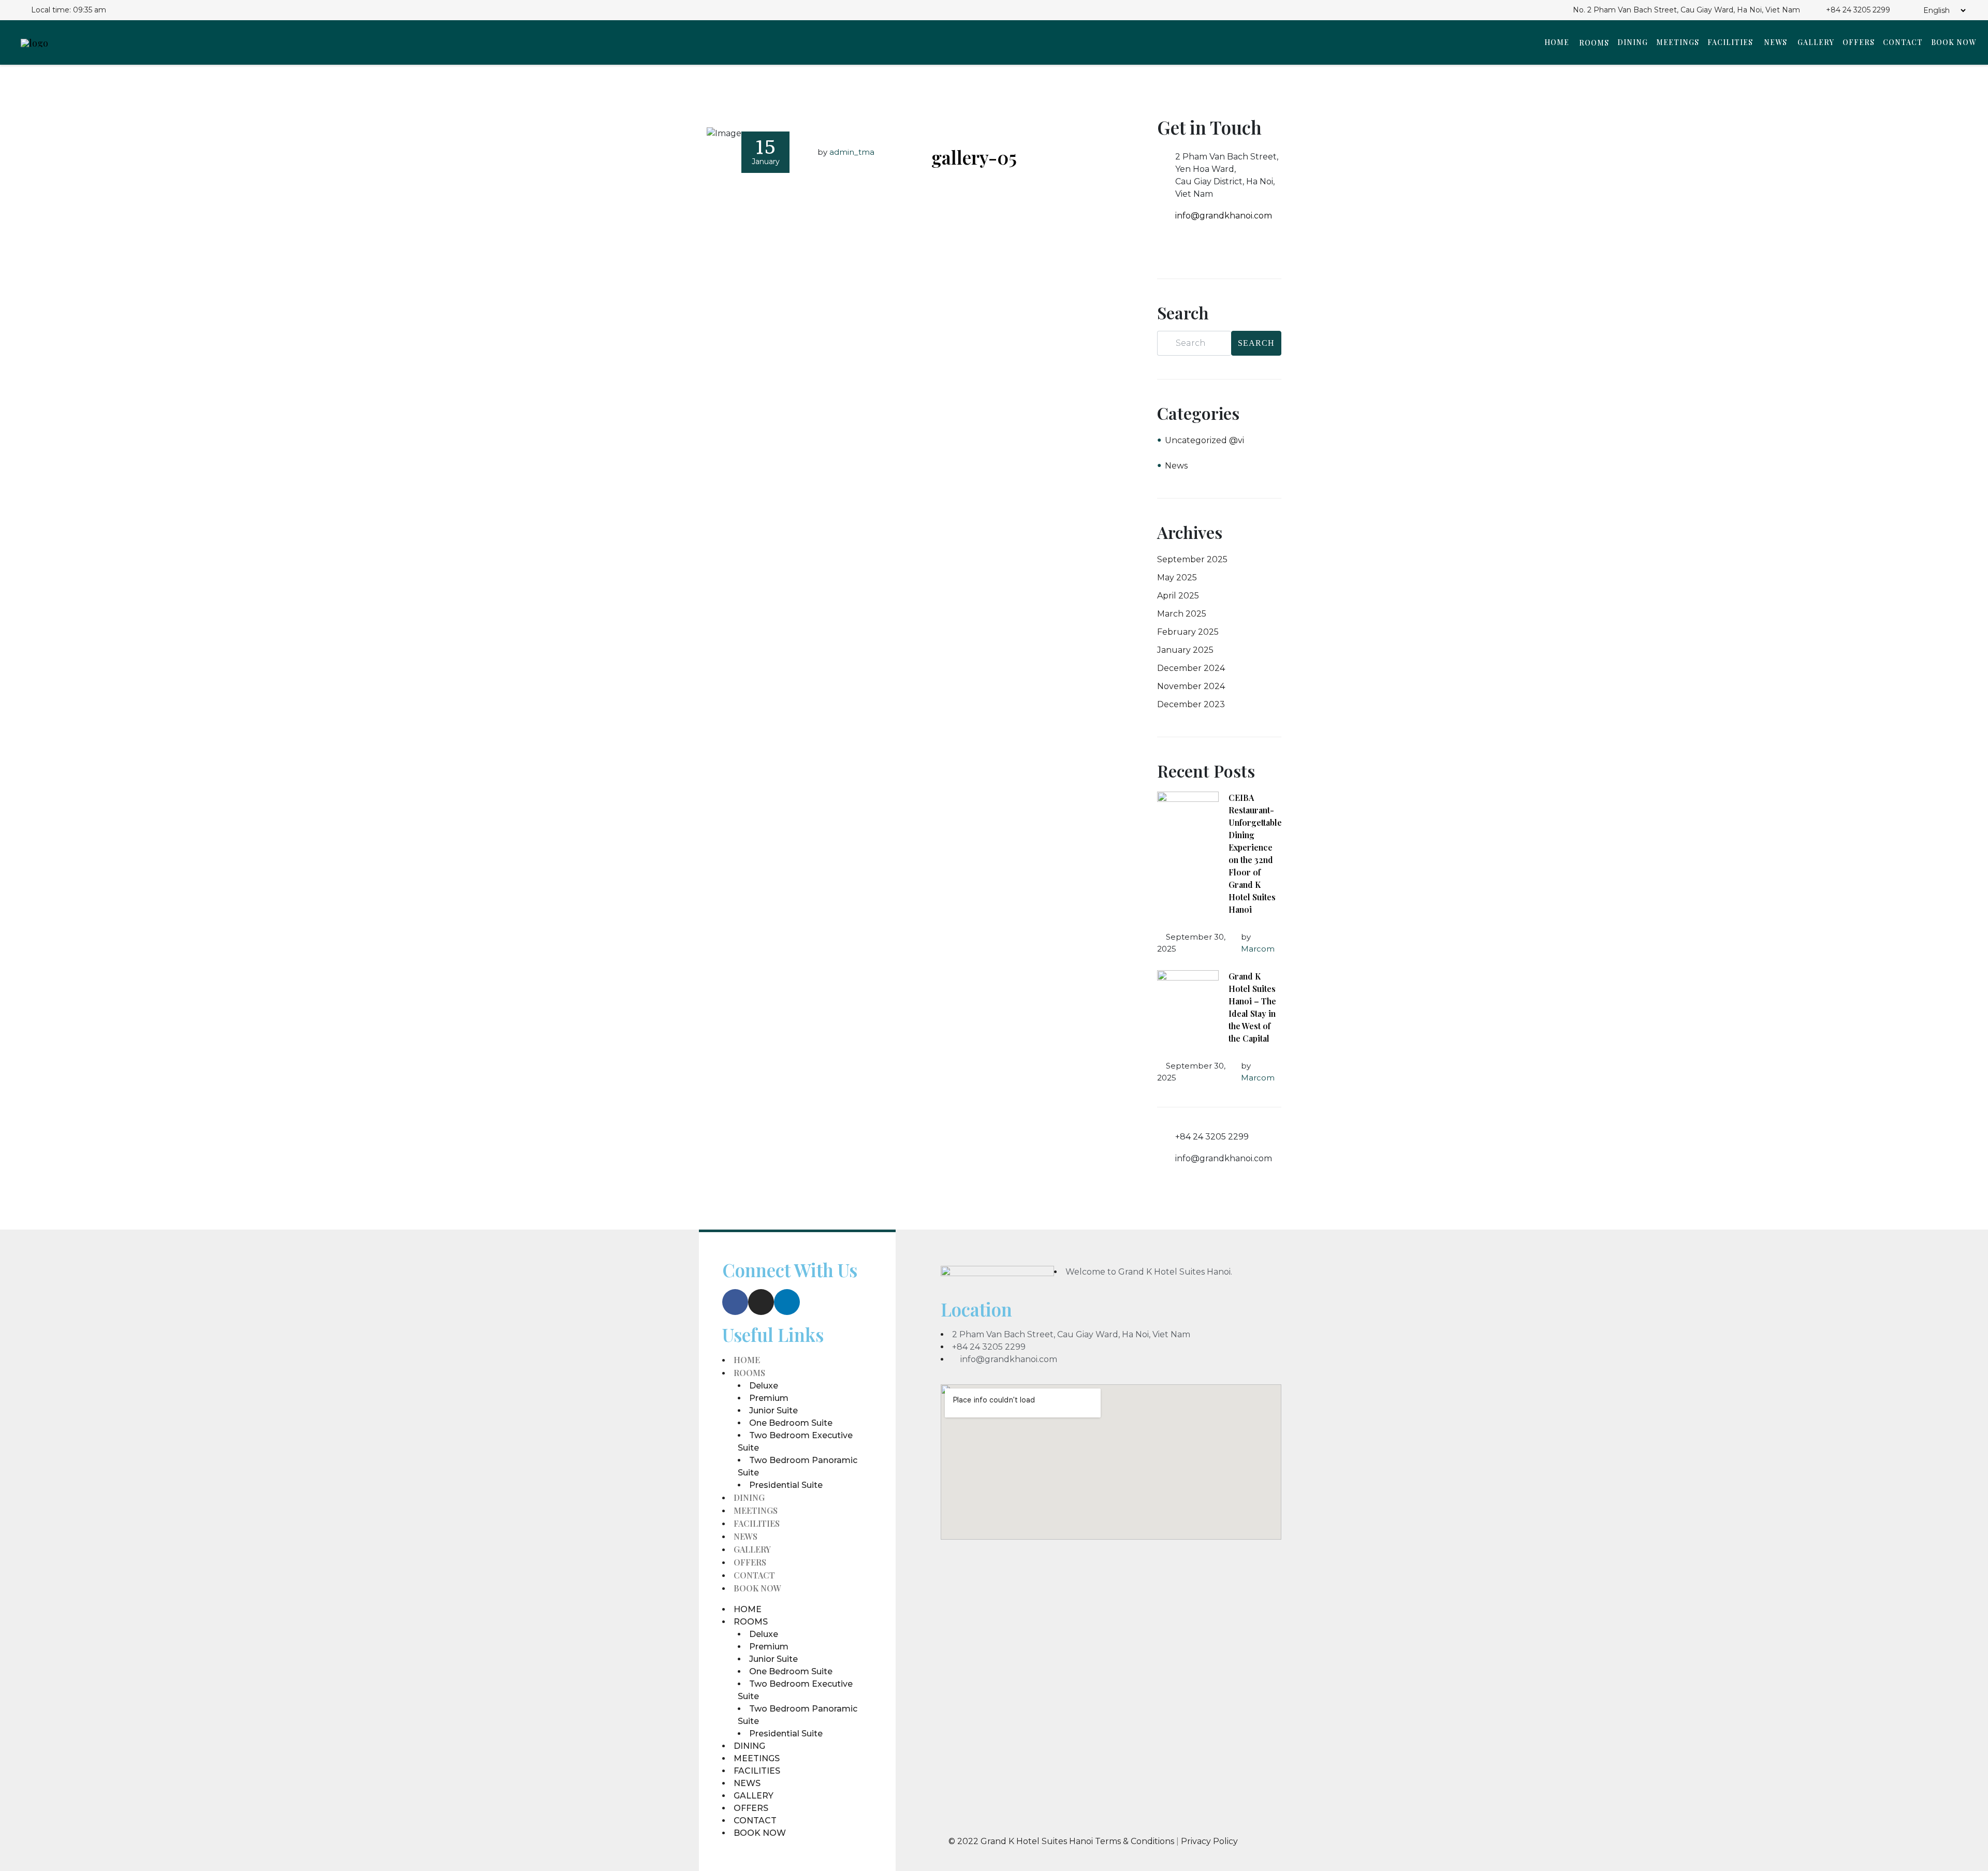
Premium (769, 1398)
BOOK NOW (1954, 42)
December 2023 (1191, 704)
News (1176, 466)
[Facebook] (735, 1302)
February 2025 (1188, 632)
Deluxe (764, 1386)
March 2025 (1182, 614)
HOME (1557, 42)
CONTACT (1903, 42)
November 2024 (1191, 686)
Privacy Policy (1209, 1841)
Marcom (1258, 949)
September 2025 (1192, 559)
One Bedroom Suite (791, 1423)
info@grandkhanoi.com (1224, 216)
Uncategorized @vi (1204, 440)
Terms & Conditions (1136, 1841)
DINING (1633, 42)
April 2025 (1178, 596)
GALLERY (1816, 42)
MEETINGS (1678, 42)
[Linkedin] (787, 1302)
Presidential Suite (786, 1485)
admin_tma (852, 152)
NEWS (1775, 42)
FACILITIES (1730, 42)
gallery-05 (974, 157)
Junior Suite (773, 1410)
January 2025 (1185, 650)
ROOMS (1594, 43)
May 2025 (1177, 578)
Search (1256, 343)
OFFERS (1859, 42)
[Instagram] (761, 1302)
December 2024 (1191, 668)
